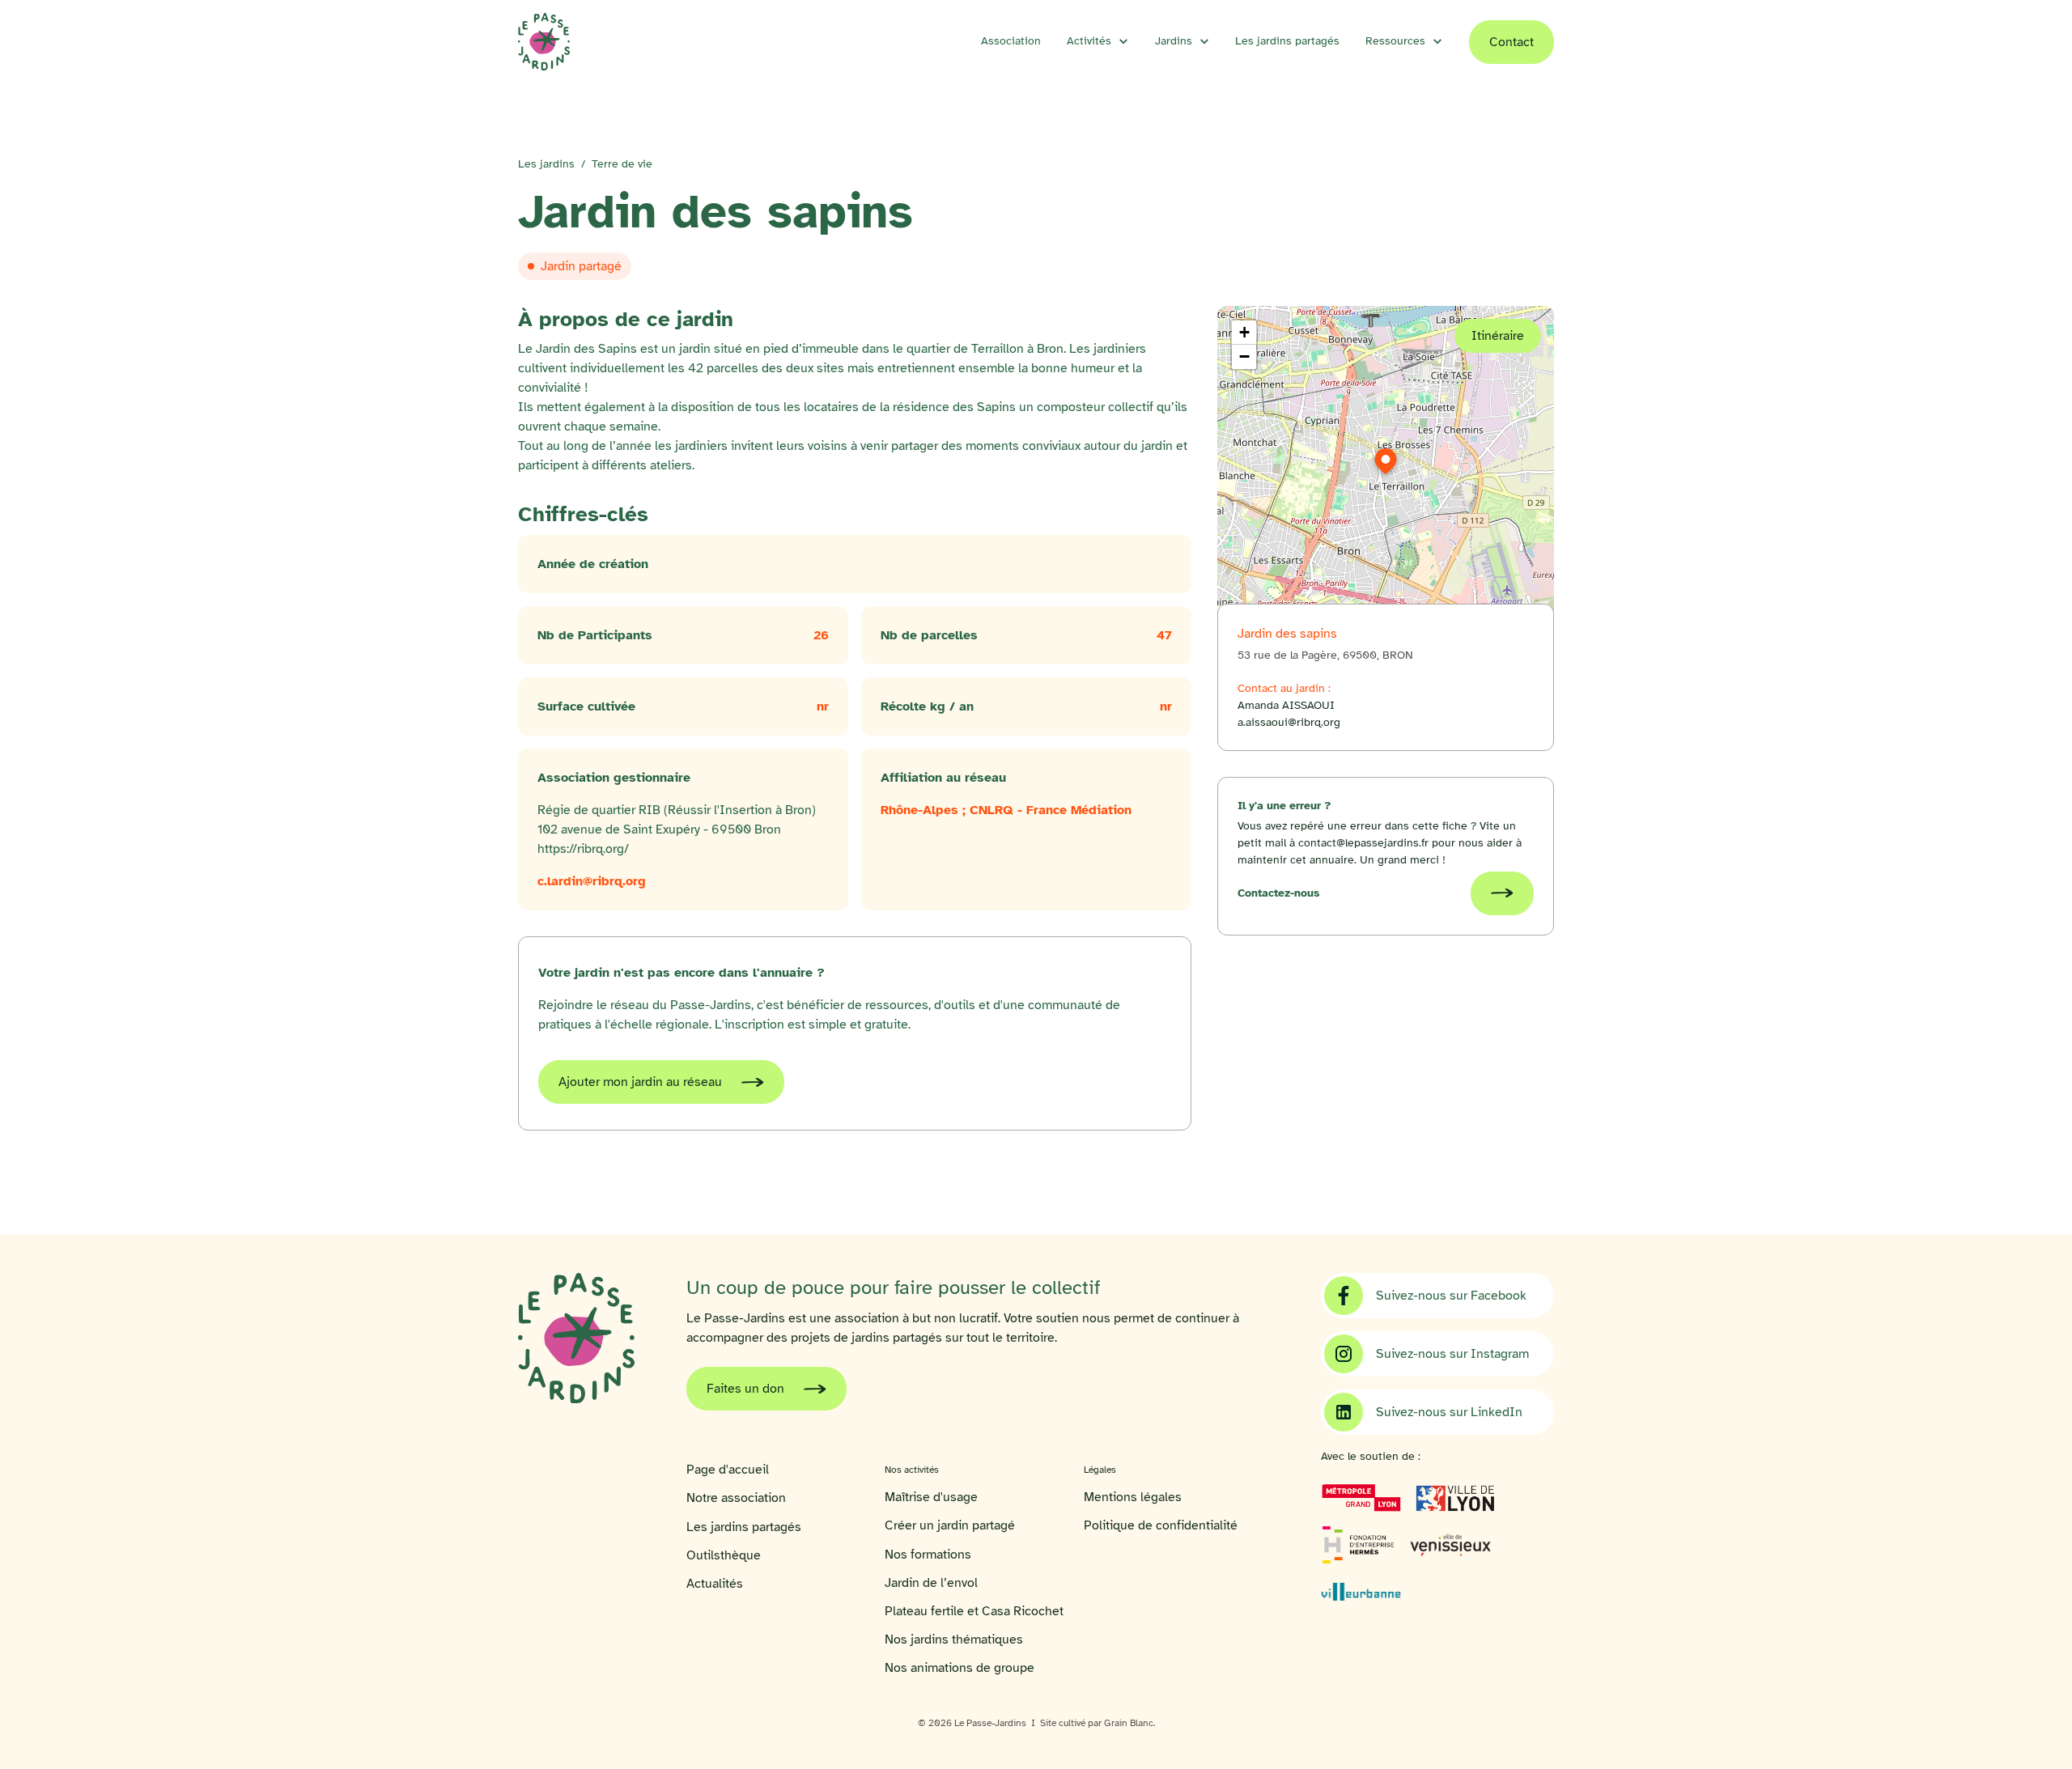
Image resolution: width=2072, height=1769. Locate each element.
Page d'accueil (728, 1470)
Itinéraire (1498, 336)
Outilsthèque (724, 1556)
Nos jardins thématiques (954, 1640)
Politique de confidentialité (1161, 1526)
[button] (1098, 41)
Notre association (736, 1498)
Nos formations (928, 1555)
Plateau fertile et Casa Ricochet (974, 1612)
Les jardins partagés (1287, 41)
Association (1011, 41)
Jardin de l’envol (931, 1583)
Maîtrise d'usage (931, 1497)
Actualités (715, 1584)
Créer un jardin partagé (950, 1526)
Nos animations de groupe (960, 1668)
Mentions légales (1133, 1497)
